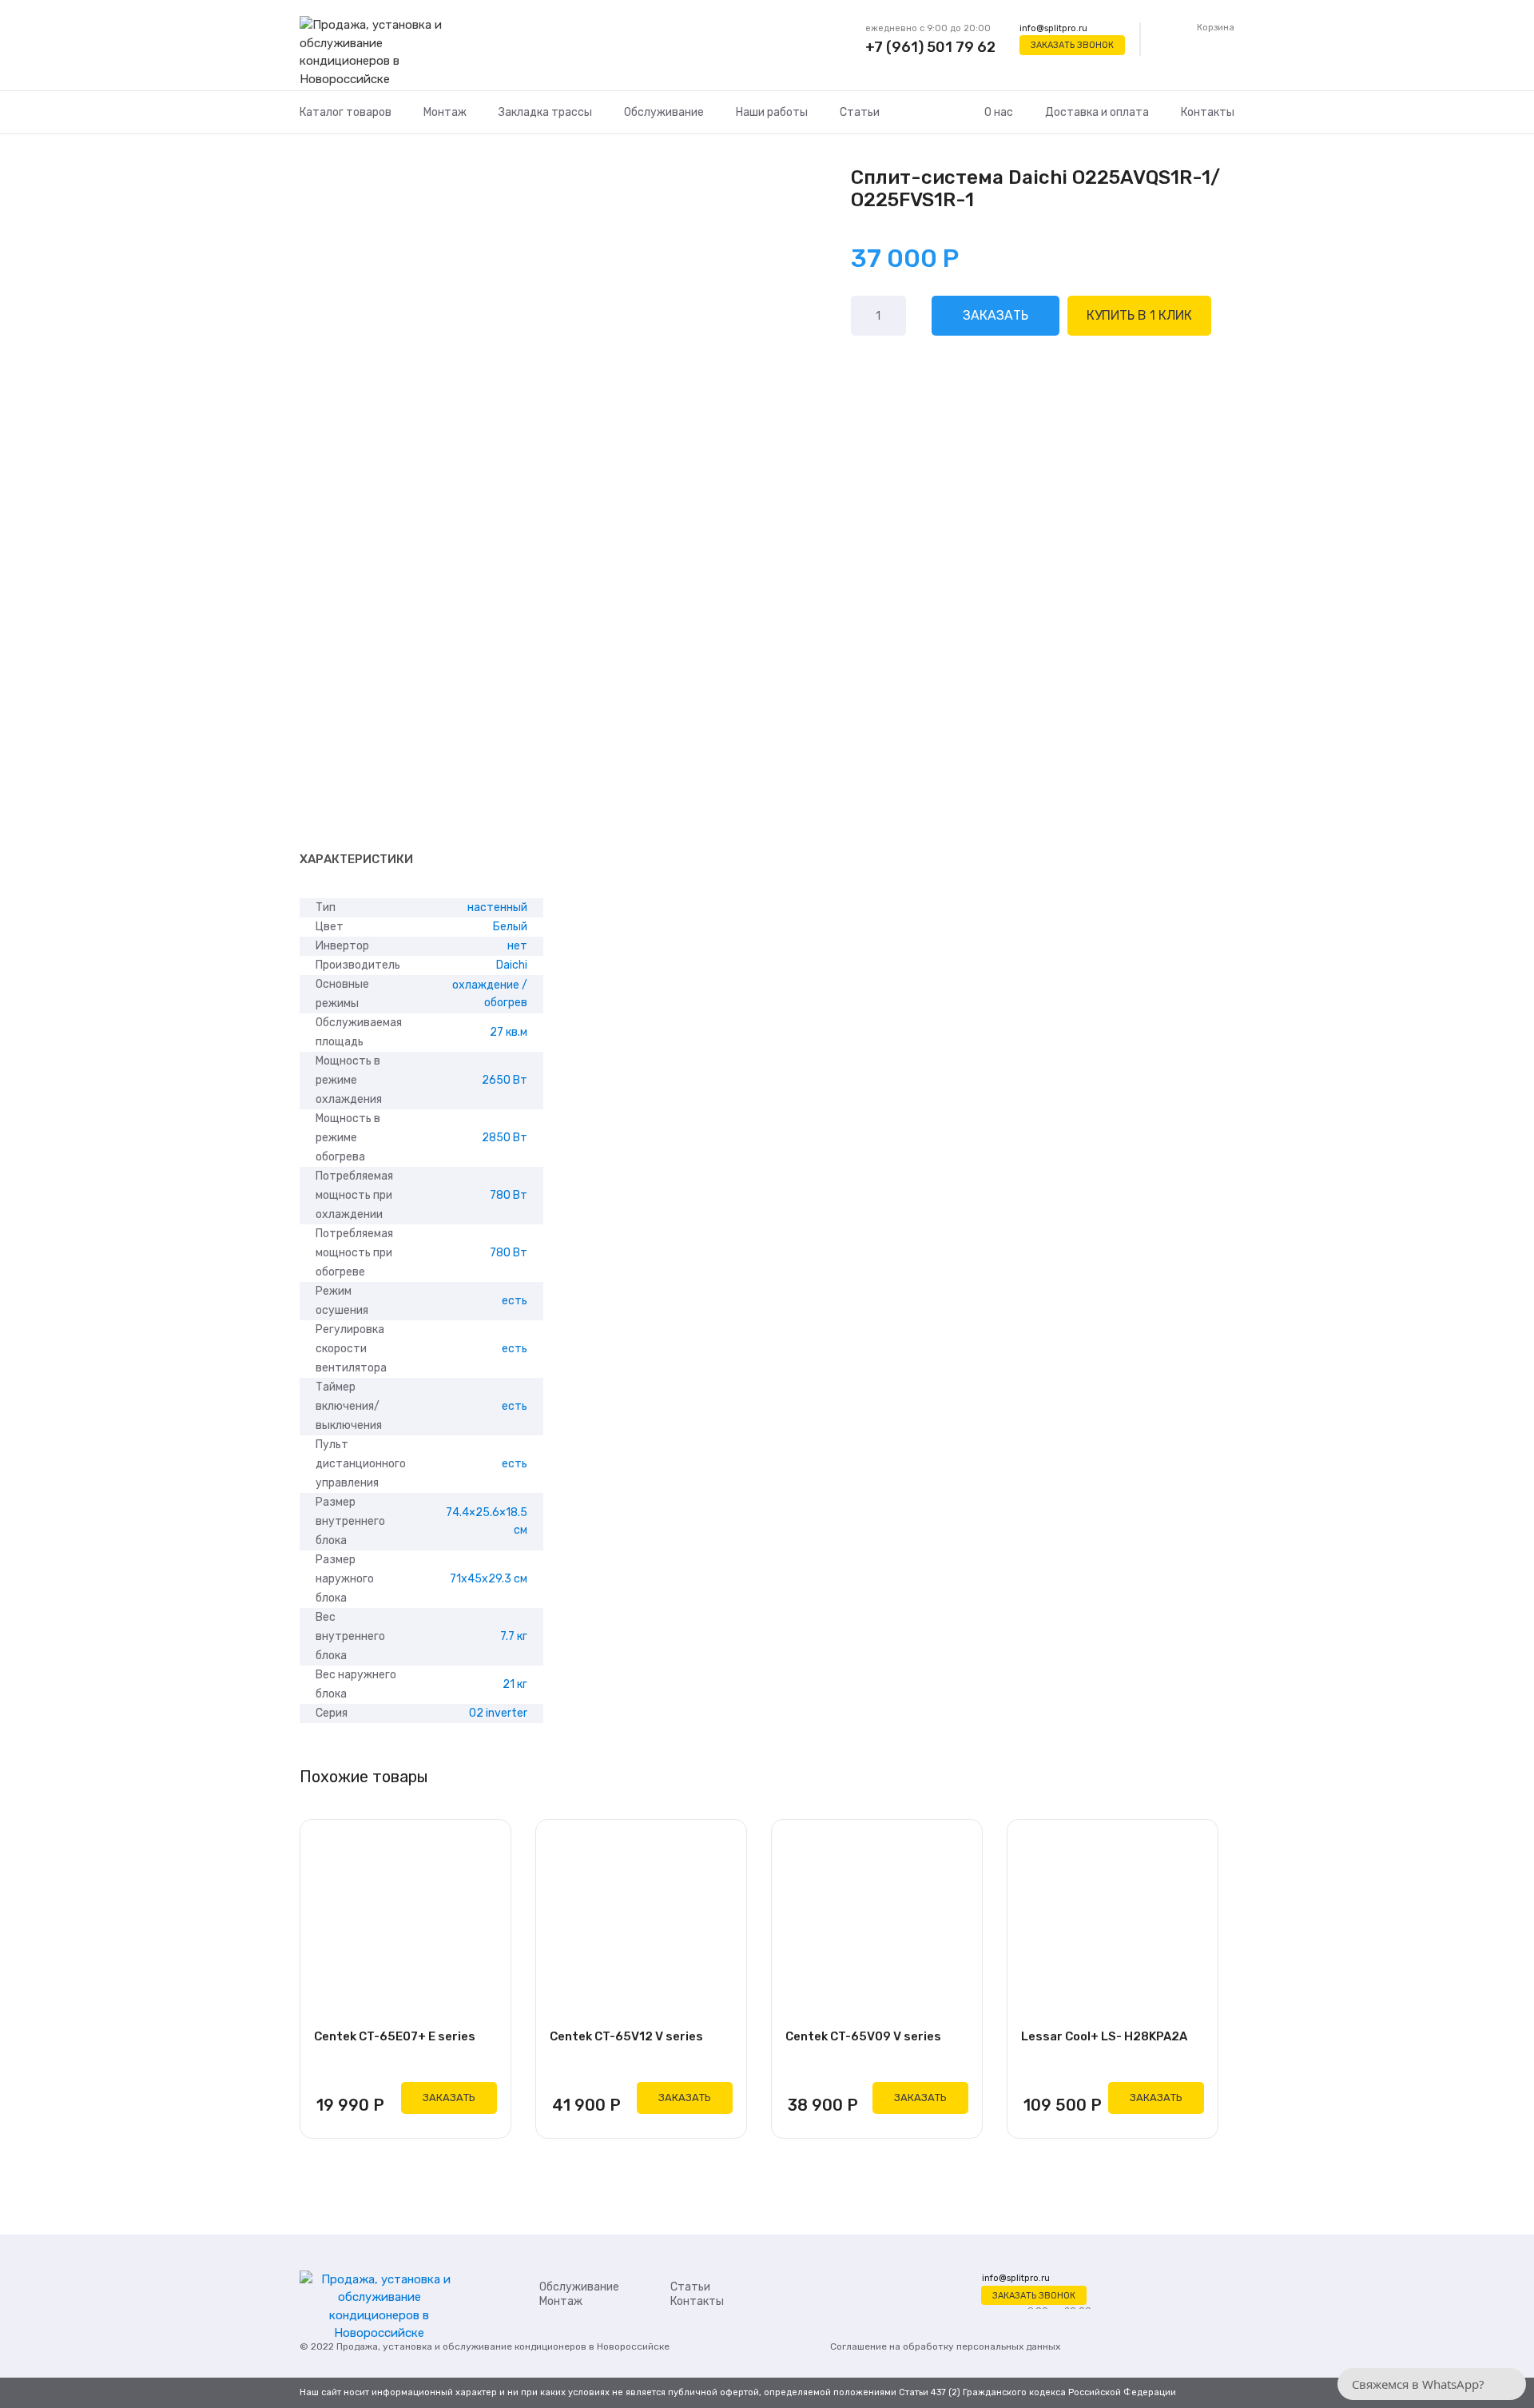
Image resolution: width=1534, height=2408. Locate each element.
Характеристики (356, 859)
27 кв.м (509, 1032)
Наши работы (772, 112)
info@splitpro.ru (1053, 28)
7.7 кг (514, 1636)
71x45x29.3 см (489, 1579)
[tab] (356, 860)
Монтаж (445, 112)
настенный (497, 907)
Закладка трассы (545, 112)
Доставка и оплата (1097, 112)
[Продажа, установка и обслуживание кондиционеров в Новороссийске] (379, 53)
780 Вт (509, 1195)
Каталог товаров (346, 112)
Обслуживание (664, 112)
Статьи (860, 112)
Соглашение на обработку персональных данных (945, 2346)
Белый (510, 927)
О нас (999, 112)
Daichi (512, 965)
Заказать (996, 315)
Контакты (1208, 112)
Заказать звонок (1072, 45)
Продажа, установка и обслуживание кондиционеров (461, 2346)
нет (517, 946)
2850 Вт (505, 1138)
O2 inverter (498, 1713)
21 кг (515, 1684)
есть (515, 1301)
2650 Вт (505, 1080)
